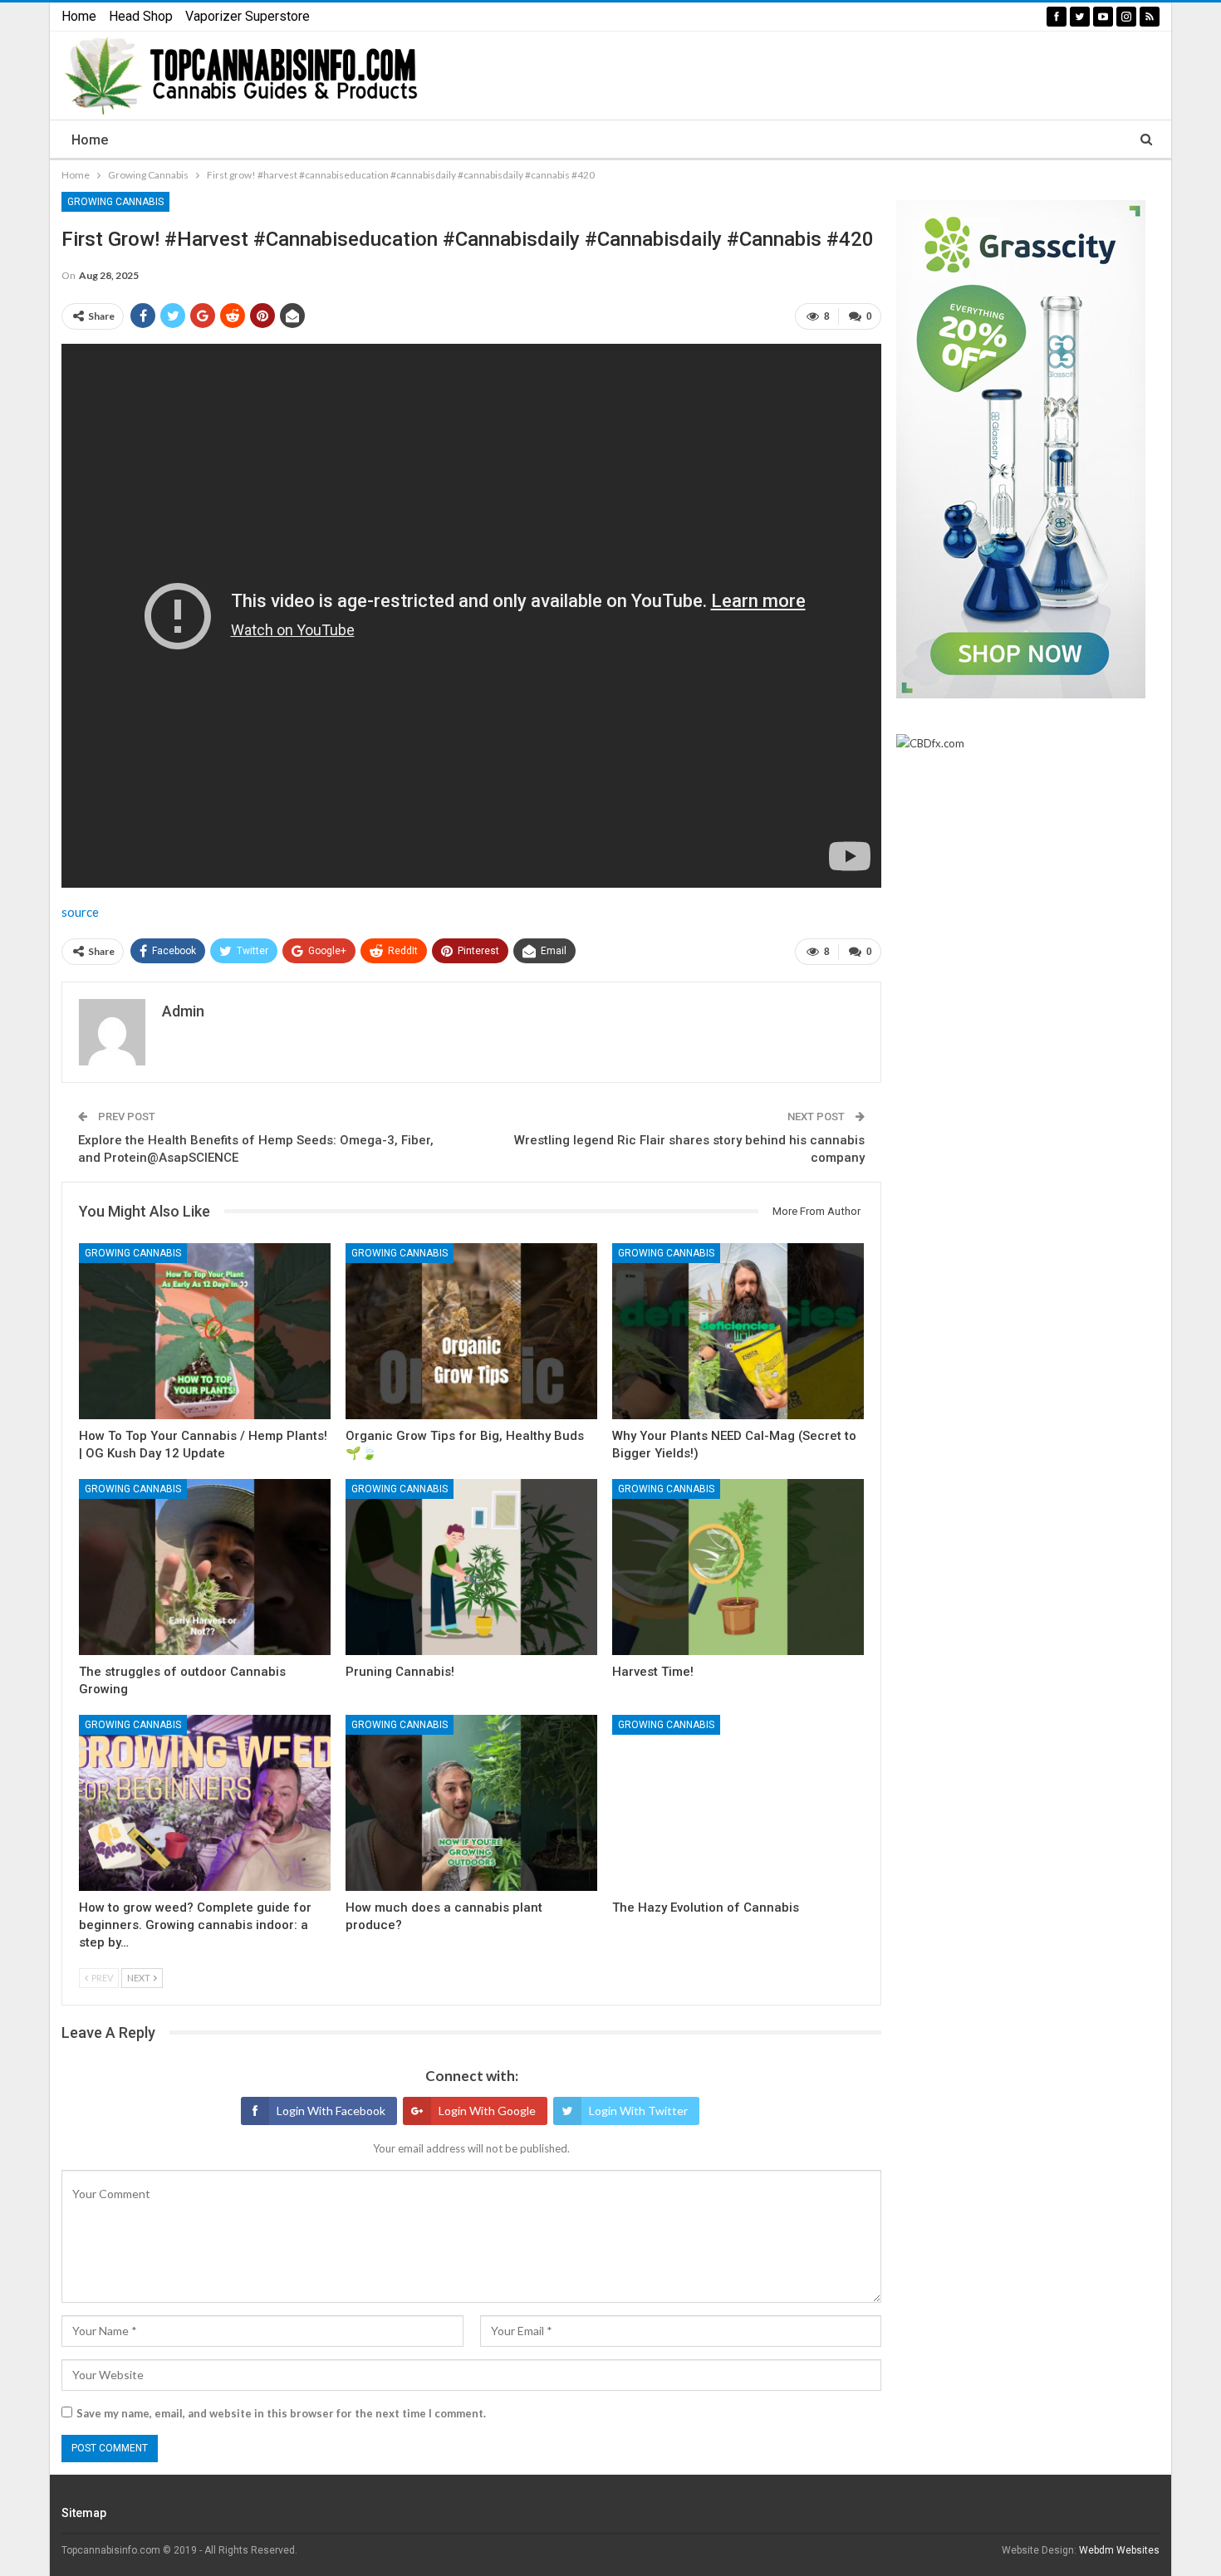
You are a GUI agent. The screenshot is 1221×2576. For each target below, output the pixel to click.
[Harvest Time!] (738, 1567)
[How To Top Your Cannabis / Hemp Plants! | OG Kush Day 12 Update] (205, 1331)
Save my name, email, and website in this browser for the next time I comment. (281, 2413)
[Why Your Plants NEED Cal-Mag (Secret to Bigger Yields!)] (738, 1331)
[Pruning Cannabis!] (471, 1567)
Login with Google (487, 2111)
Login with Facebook (331, 2111)
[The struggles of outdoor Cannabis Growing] (205, 1567)
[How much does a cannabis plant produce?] (471, 1803)
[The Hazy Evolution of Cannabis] (738, 1803)
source (80, 912)
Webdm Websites (1119, 2550)
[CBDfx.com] (930, 744)
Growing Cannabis (115, 202)
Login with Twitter (638, 2111)
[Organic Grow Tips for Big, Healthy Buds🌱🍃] (471, 1331)
